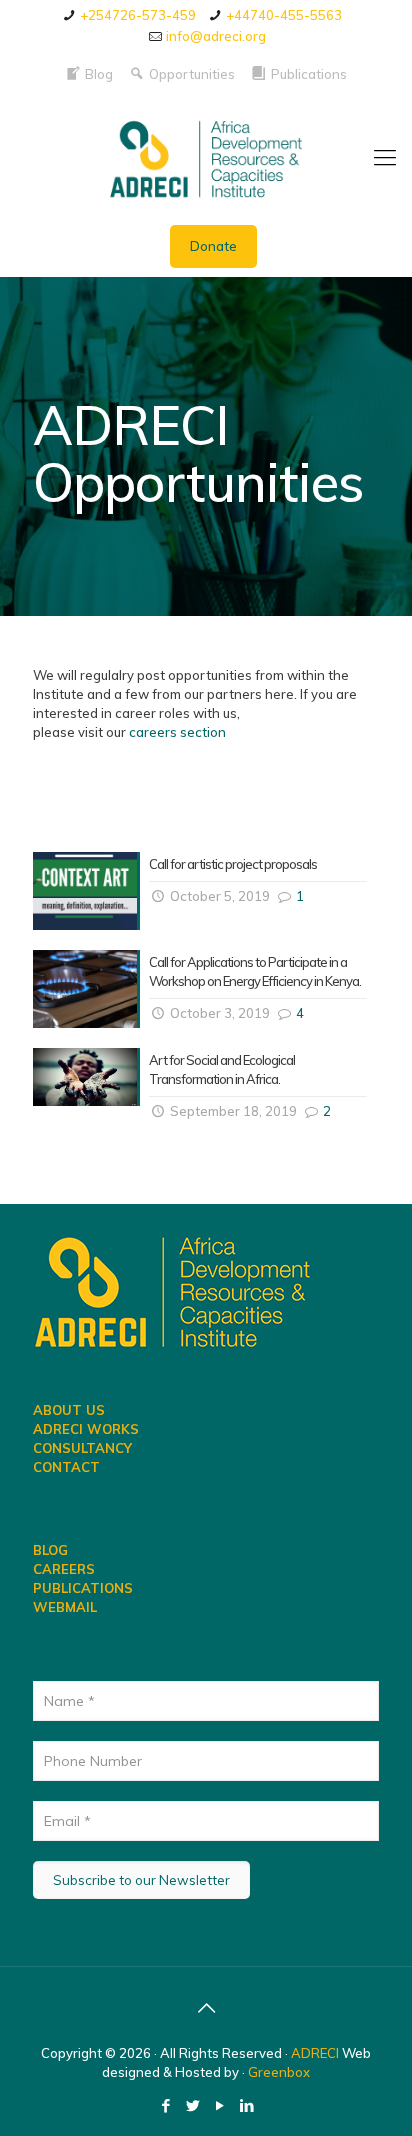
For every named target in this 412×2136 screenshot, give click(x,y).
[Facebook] (165, 2105)
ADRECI (316, 2053)
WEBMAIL (65, 1607)
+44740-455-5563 (284, 15)
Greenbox (279, 2072)
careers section (177, 732)
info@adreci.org (216, 36)
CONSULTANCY (82, 1448)
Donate (213, 246)
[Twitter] (192, 2105)
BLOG (50, 1550)
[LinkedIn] (246, 2105)
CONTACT (66, 1467)
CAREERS (64, 1569)
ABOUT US (69, 1410)
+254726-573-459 (138, 15)
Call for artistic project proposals (233, 864)
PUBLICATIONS (83, 1588)
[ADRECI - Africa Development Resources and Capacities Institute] (206, 157)
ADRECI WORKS (86, 1429)
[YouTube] (219, 2105)
